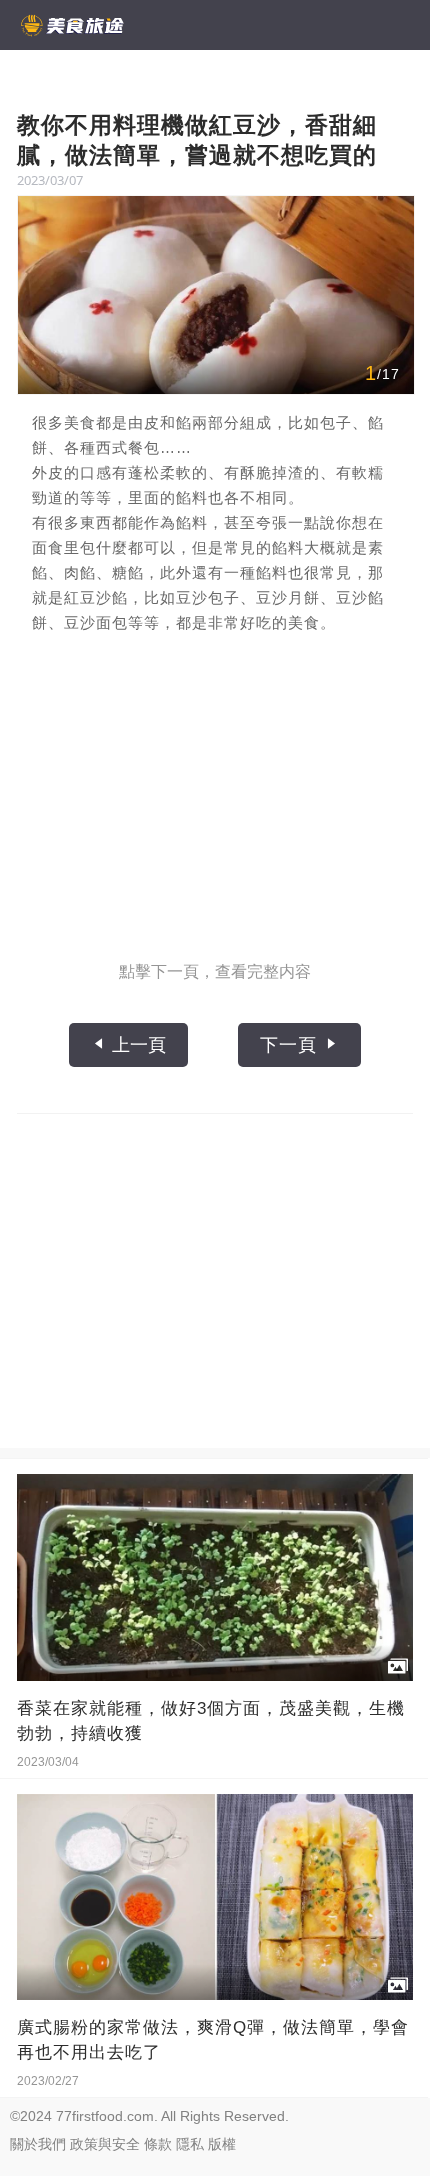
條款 (158, 2144)
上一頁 (136, 1045)
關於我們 (38, 2144)
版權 (222, 2144)
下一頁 (291, 1045)
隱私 (190, 2144)
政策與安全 (105, 2144)
